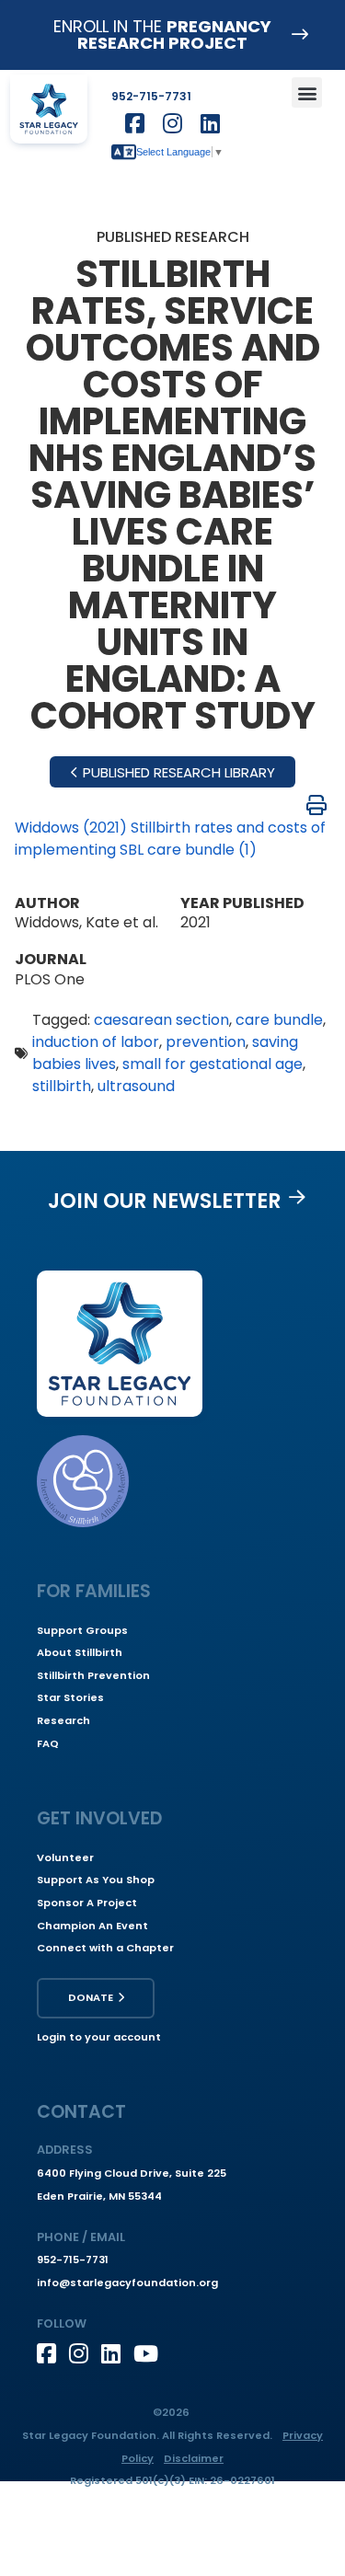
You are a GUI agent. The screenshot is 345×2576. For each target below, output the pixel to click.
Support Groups (82, 1630)
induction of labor (96, 1042)
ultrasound (136, 1086)
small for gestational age (213, 1064)
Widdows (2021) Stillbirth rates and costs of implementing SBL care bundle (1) (170, 839)
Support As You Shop (96, 1880)
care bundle (279, 1020)
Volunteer (65, 1857)
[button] (307, 92)
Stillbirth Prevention (93, 1675)
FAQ (48, 1743)
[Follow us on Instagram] (85, 2353)
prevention (206, 1042)
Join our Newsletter (165, 1201)
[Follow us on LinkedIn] (117, 2353)
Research (63, 1720)
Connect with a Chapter (105, 1948)
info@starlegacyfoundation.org (127, 2283)
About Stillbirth (80, 1652)
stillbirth (62, 1086)
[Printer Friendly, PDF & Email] (316, 805)
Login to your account (99, 2037)
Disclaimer (194, 2458)
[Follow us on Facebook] (53, 2353)
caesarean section (161, 1020)
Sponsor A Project (87, 1903)
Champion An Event (92, 1926)
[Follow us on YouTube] (149, 2353)
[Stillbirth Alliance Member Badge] (83, 1481)
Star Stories (70, 1697)
